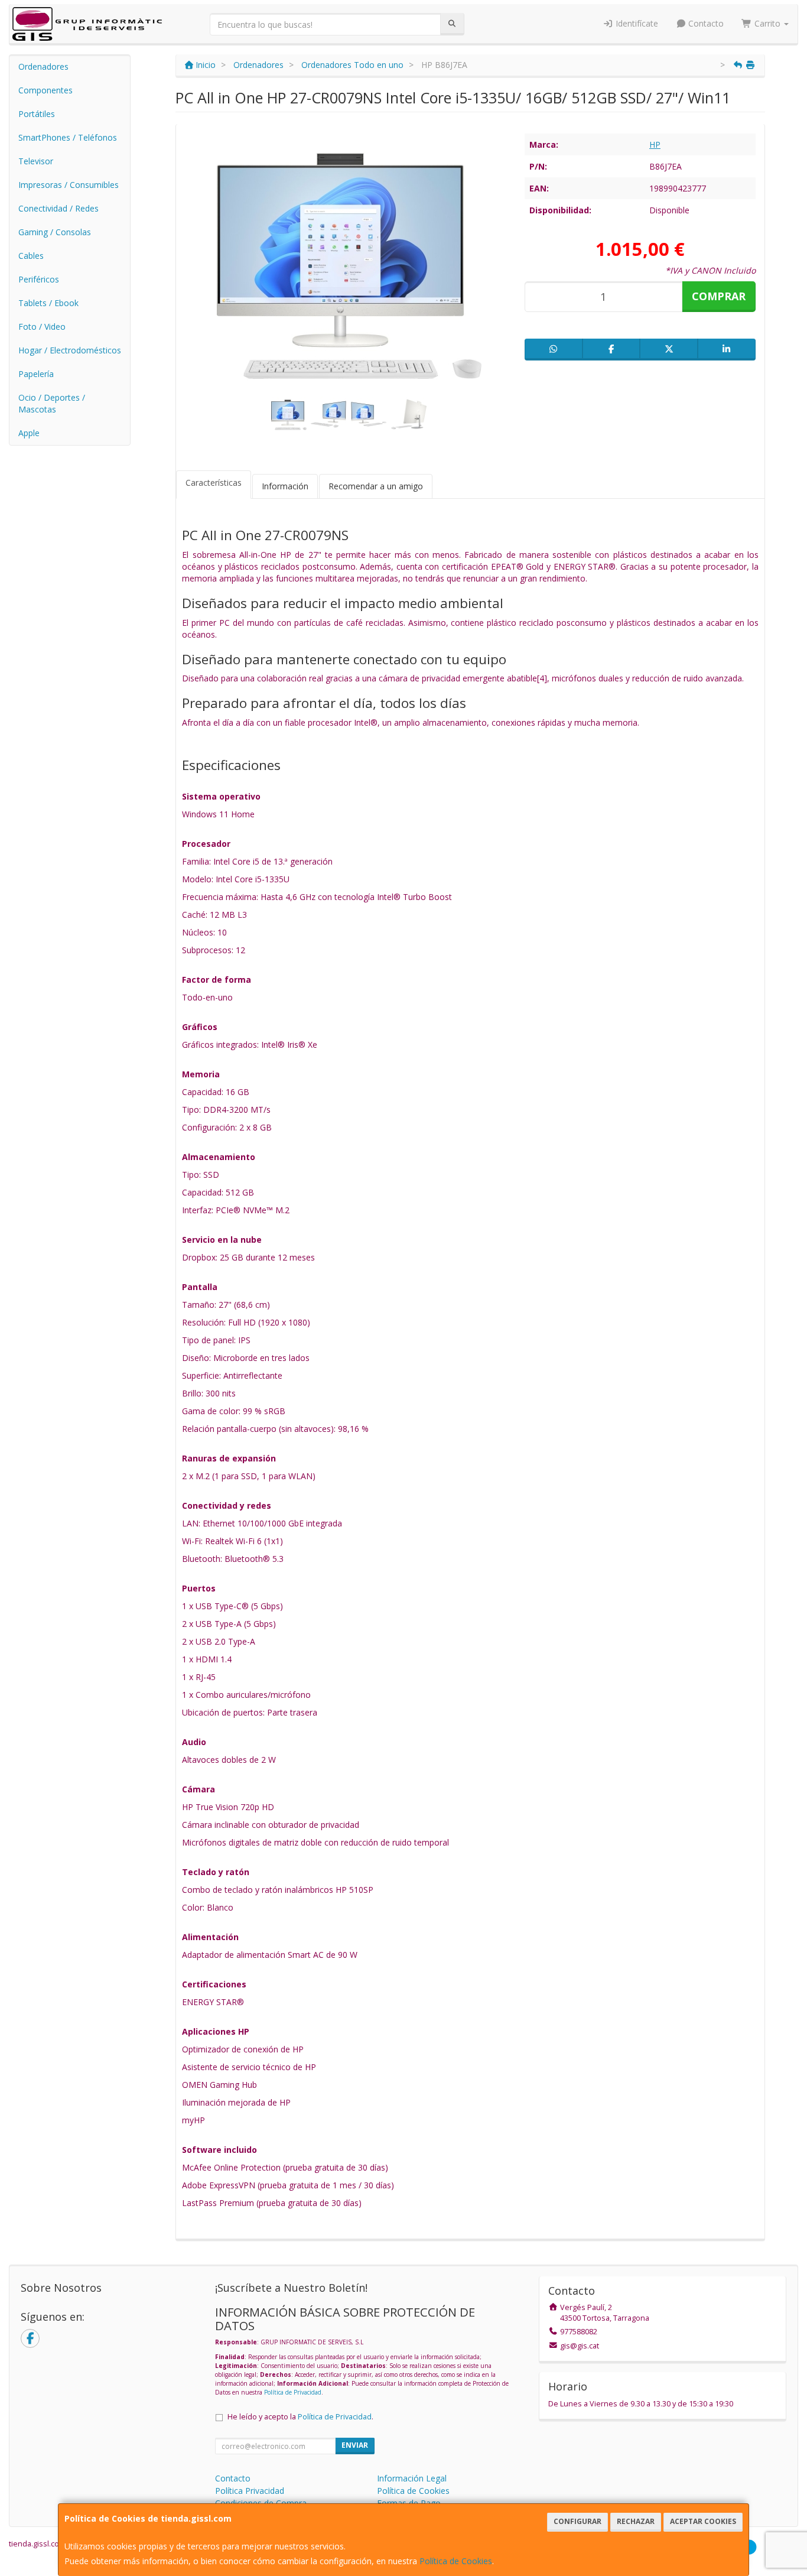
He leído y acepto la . (300, 2417)
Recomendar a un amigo (376, 486)
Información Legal (412, 2478)
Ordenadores (43, 66)
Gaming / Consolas (55, 232)
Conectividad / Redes (58, 208)
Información (285, 486)
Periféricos (39, 279)
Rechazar (636, 2521)
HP (655, 144)
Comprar (719, 296)
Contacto (705, 23)
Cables (31, 256)
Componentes (45, 90)
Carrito (767, 23)
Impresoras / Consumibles (69, 185)
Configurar (577, 2521)
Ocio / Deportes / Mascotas (52, 403)
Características (214, 483)
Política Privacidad (250, 2491)
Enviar (355, 2445)
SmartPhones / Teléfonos (68, 137)
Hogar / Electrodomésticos (70, 350)
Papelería (36, 374)
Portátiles (37, 114)
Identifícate (636, 23)
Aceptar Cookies (703, 2521)
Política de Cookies (456, 2561)
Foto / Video (42, 327)
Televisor (36, 161)
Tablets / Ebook (48, 303)
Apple (29, 433)
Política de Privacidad (293, 2392)
